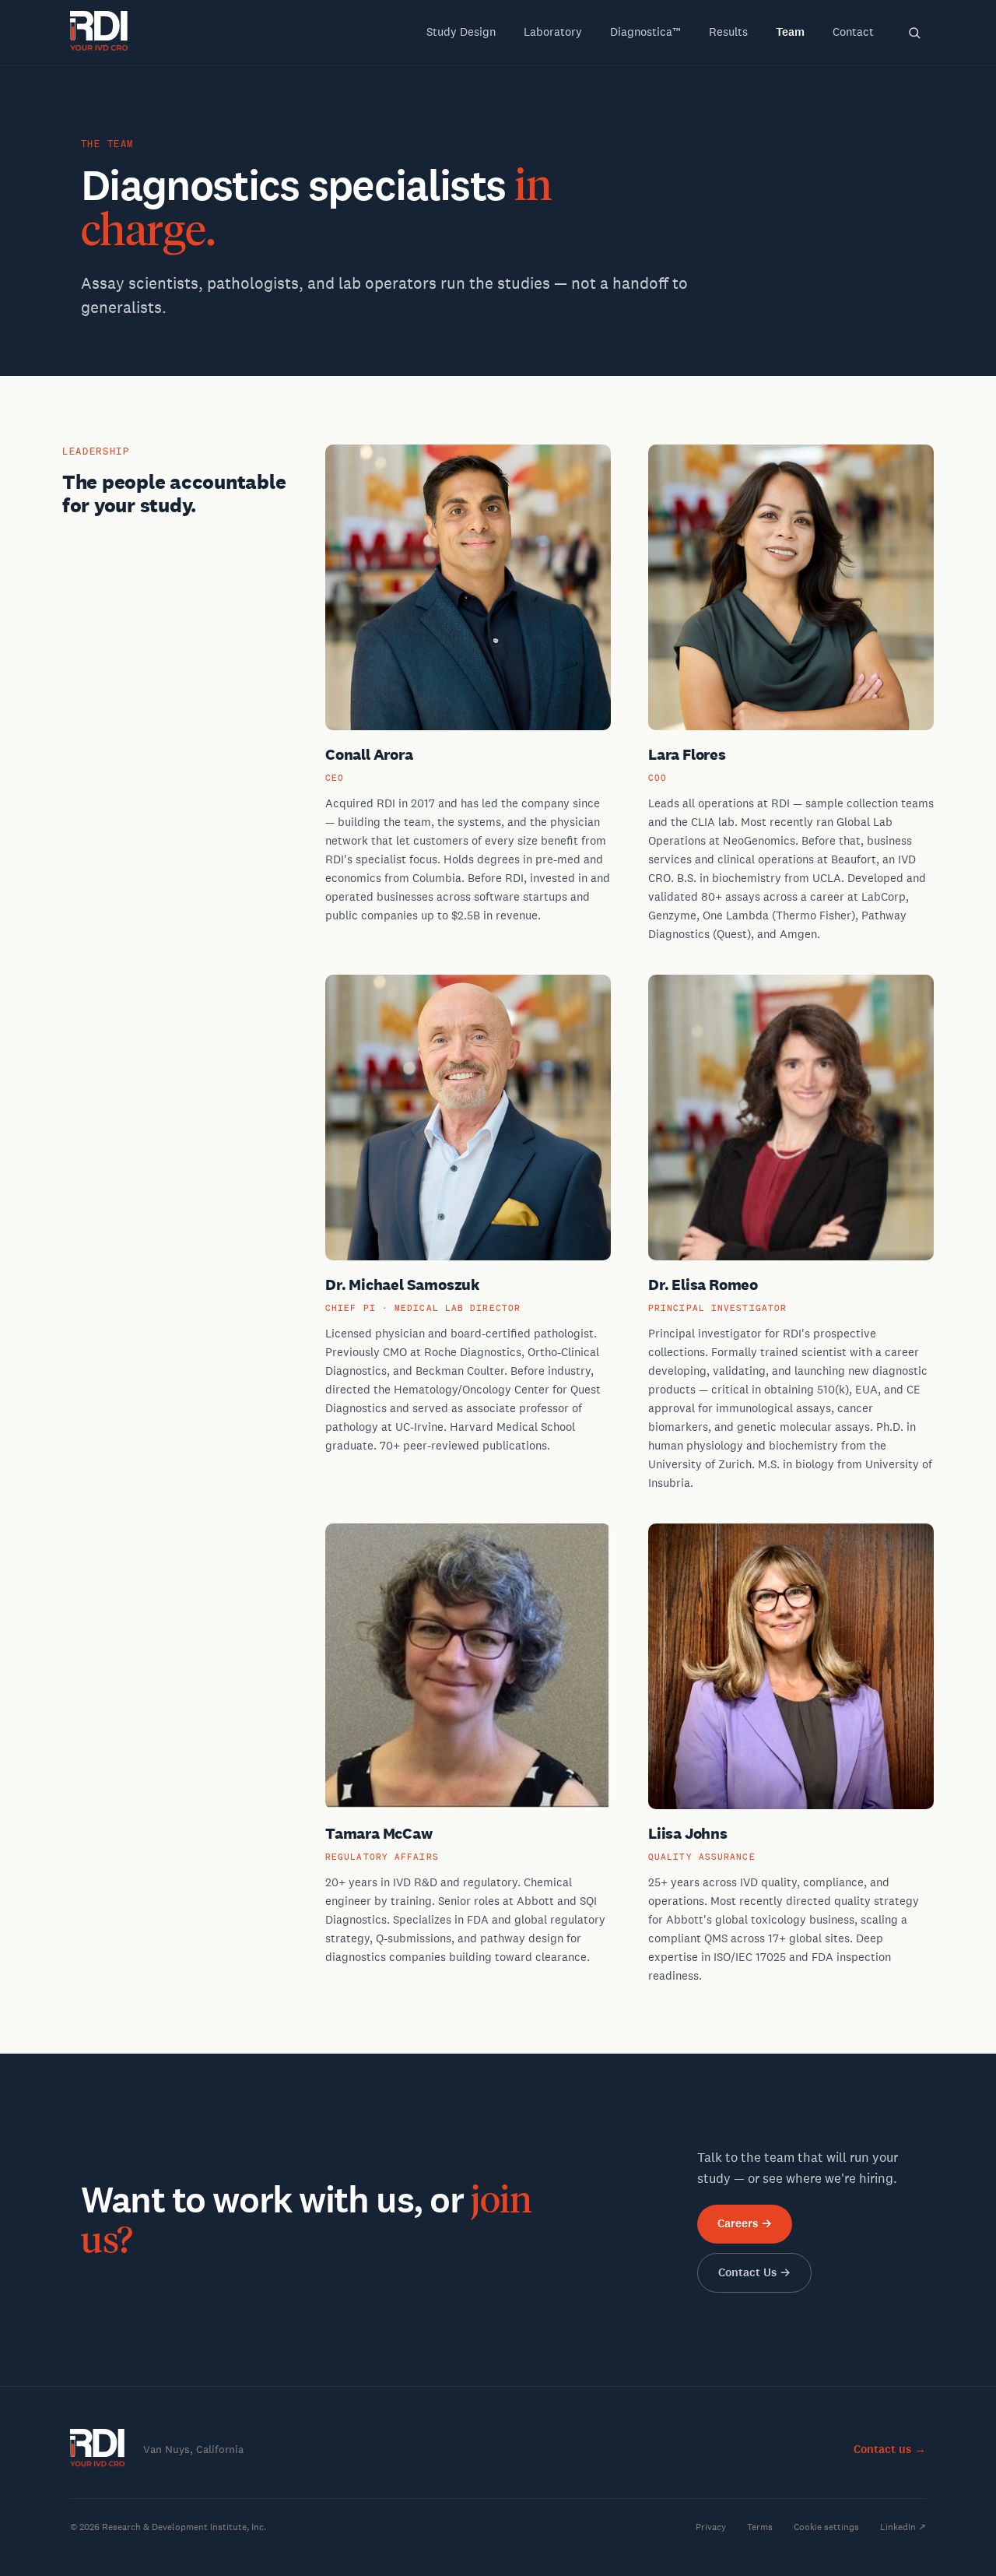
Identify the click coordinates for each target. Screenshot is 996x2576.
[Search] (914, 33)
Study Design (461, 32)
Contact (853, 32)
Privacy (711, 2527)
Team (790, 32)
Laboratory (553, 32)
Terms (760, 2527)
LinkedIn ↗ (903, 2527)
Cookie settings (826, 2527)
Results (728, 32)
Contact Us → (754, 2272)
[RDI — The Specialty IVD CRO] (100, 33)
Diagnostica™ (645, 32)
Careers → (745, 2223)
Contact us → (890, 2449)
